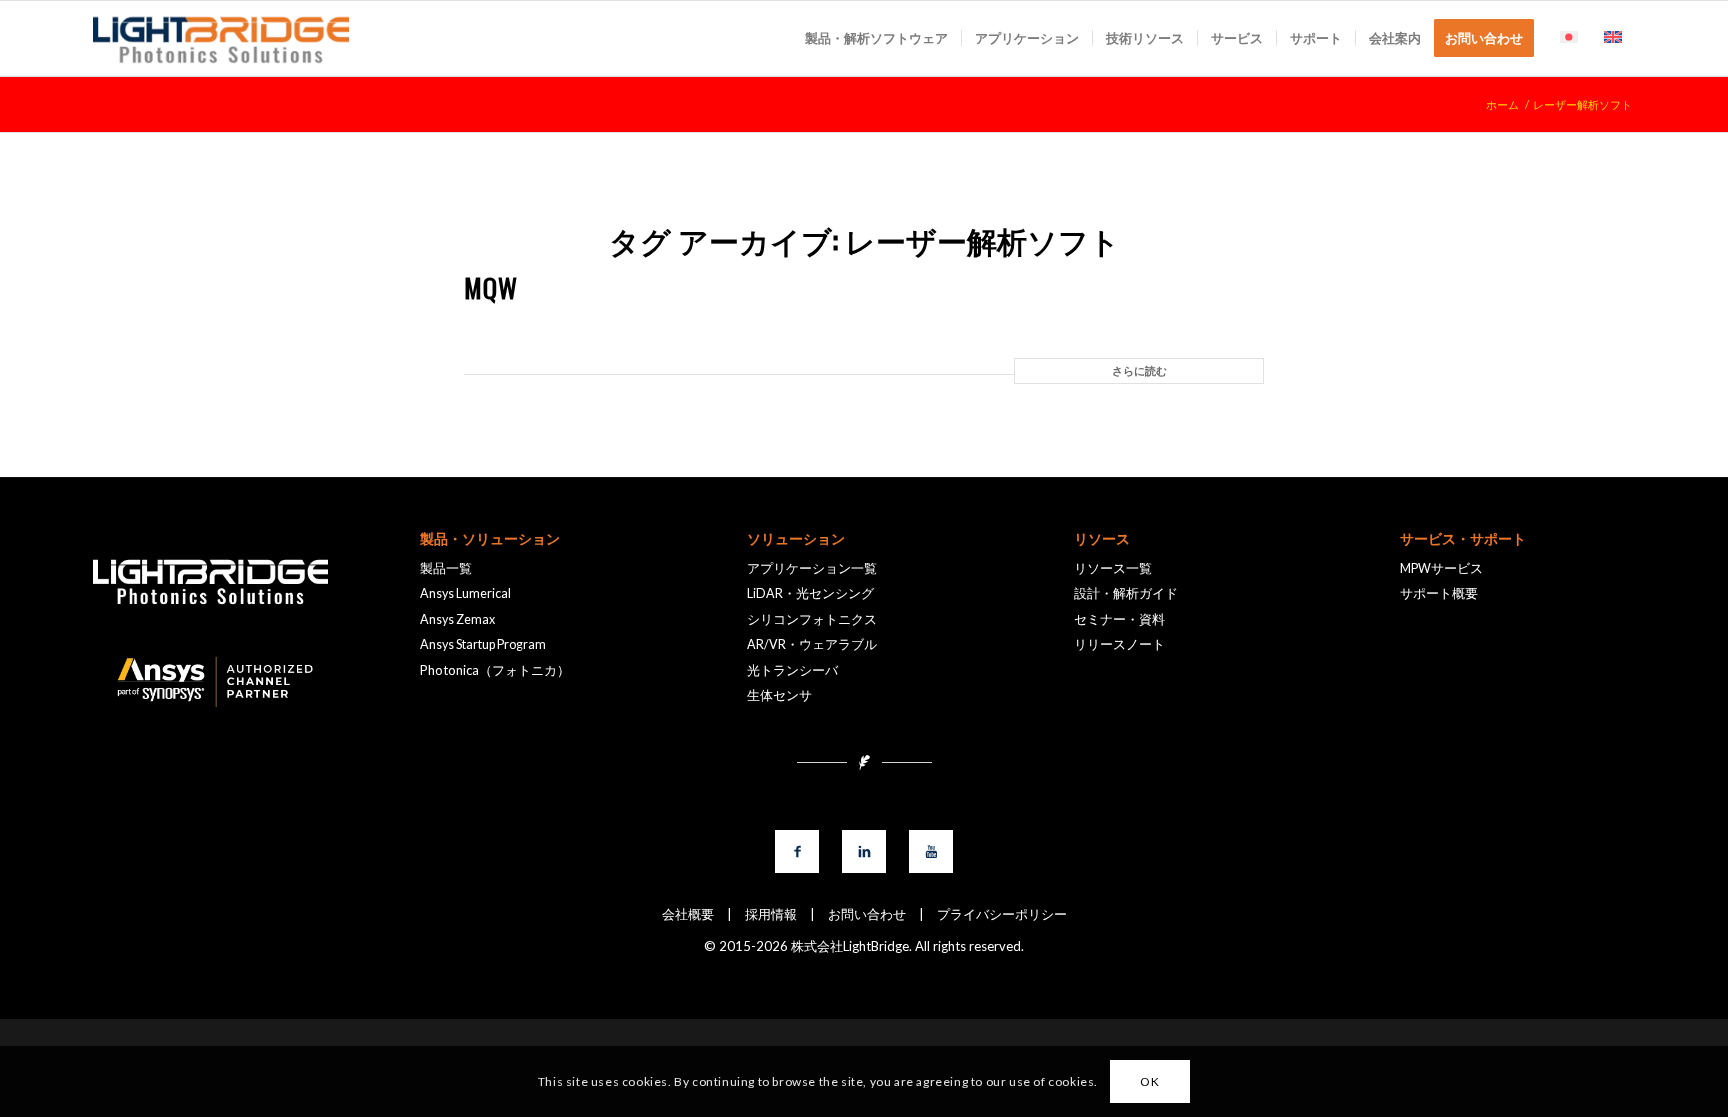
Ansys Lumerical (465, 593)
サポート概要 (1439, 593)
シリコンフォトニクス (812, 619)
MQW (491, 287)
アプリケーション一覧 (812, 568)
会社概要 (688, 914)
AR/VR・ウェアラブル (812, 644)
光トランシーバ (792, 670)
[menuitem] (876, 38)
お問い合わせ (860, 914)
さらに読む (1139, 370)
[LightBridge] (221, 38)
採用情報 (764, 914)
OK (1149, 1081)
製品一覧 (446, 568)
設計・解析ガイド (1126, 593)
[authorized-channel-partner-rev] (210, 683)
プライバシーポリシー (995, 914)
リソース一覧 (1113, 568)
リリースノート (1119, 644)
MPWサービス (1441, 568)
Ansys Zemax (457, 619)
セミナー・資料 (1119, 619)
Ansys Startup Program (483, 644)
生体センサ (779, 695)
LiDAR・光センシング (810, 593)
